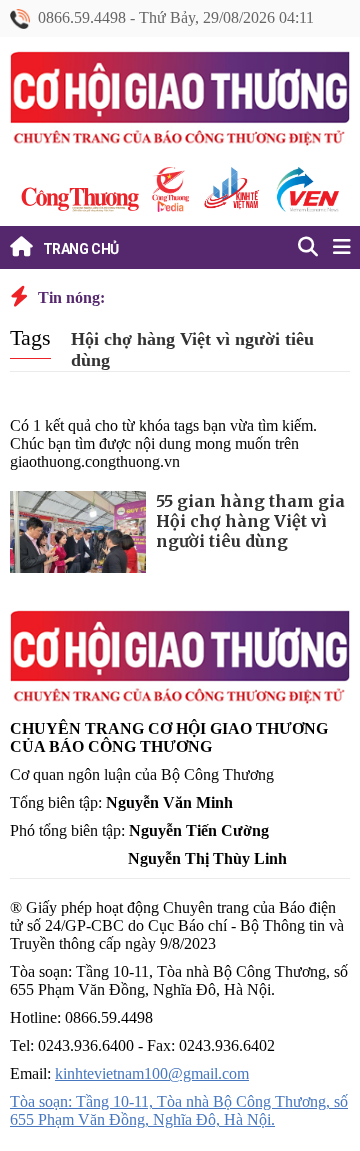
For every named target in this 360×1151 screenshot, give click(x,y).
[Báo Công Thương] (80, 199)
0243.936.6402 (227, 1045)
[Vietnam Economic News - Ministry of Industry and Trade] (305, 189)
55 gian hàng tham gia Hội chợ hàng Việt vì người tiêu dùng (250, 521)
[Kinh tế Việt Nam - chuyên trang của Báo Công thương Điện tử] (230, 189)
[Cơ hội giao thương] (180, 101)
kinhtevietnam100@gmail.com (152, 1073)
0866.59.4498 (82, 17)
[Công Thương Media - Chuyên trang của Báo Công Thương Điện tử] (170, 189)
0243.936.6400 (86, 1045)
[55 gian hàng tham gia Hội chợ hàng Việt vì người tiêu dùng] (78, 532)
